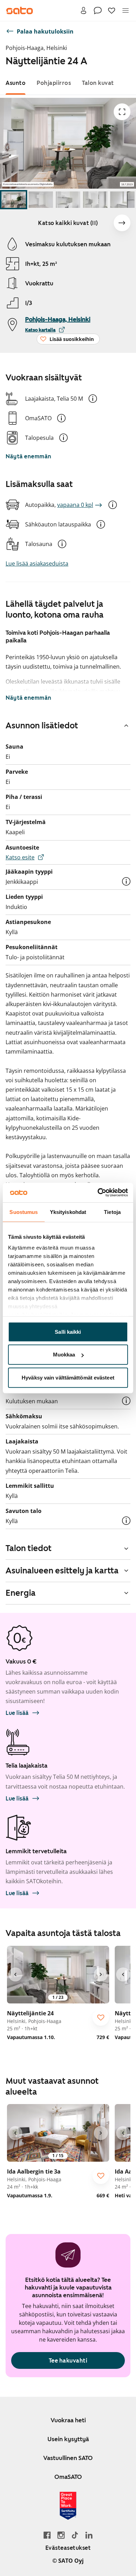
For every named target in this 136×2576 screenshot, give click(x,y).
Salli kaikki (68, 1331)
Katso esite (20, 857)
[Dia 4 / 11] (95, 200)
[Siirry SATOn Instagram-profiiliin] (61, 2535)
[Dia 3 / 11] (68, 200)
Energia (21, 1593)
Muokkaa (64, 1355)
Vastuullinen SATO (68, 2458)
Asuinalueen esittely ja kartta (62, 1571)
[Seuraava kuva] (122, 223)
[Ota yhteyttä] (98, 10)
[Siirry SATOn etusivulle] (20, 10)
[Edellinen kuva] (15, 1974)
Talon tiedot (29, 1548)
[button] (93, 399)
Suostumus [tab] (24, 1212)
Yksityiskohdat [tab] (68, 1212)
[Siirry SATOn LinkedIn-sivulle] (89, 2535)
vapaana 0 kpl (75, 505)
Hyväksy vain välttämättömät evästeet (68, 1377)
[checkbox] (101, 2017)
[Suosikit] (112, 10)
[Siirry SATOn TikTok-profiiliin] (75, 2535)
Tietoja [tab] (112, 1212)
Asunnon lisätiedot (42, 726)
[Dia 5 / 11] (122, 200)
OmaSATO (68, 2477)
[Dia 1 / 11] (14, 200)
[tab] (16, 83)
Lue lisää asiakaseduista (37, 563)
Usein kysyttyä (68, 2439)
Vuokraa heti (68, 2420)
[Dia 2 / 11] (41, 200)
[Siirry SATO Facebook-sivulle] (47, 2535)
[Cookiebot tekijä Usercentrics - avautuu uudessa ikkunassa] (98, 1193)
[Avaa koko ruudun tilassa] (122, 112)
